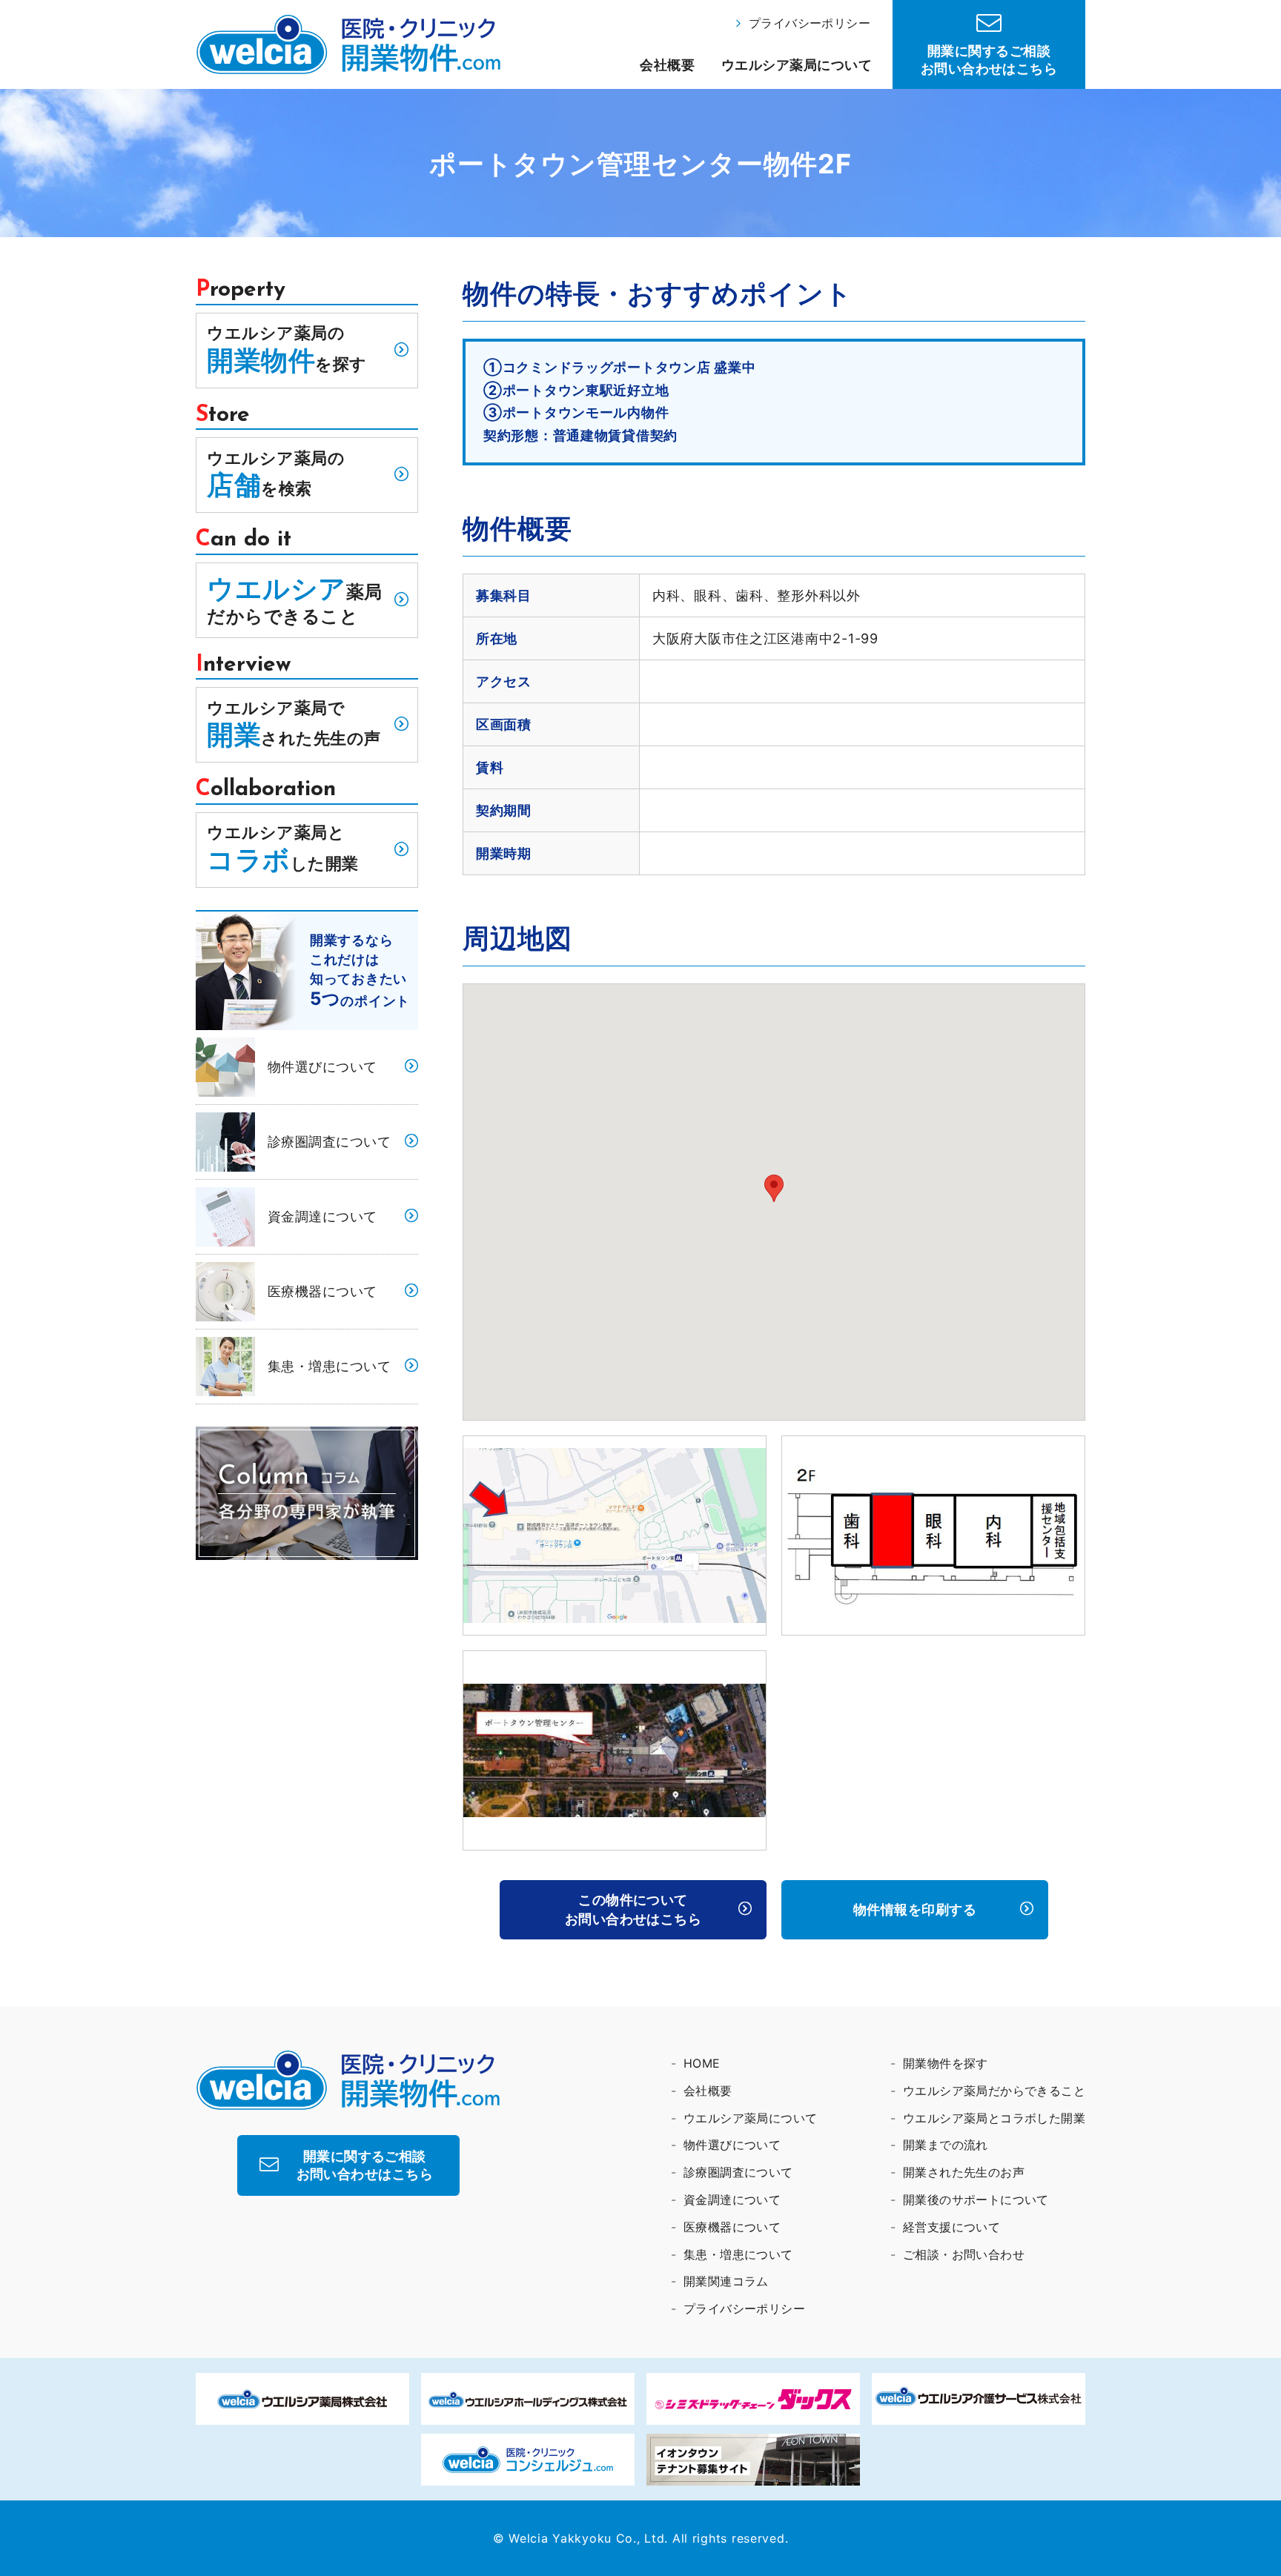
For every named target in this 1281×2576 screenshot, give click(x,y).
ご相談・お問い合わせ (964, 2254)
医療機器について (322, 1291)
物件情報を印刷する (915, 1909)
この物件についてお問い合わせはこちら (633, 1909)
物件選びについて (322, 1067)
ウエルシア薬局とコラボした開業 (994, 2118)
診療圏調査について (329, 1142)
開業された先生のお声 (964, 2172)
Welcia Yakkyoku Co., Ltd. (588, 2538)
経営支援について (951, 2227)
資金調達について (322, 1216)
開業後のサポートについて (976, 2200)
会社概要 (667, 65)
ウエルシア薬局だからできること (994, 2091)
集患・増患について (329, 1366)
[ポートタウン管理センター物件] (615, 1534)
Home (702, 2063)
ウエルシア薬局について (797, 65)
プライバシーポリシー (810, 23)
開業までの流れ (946, 2145)
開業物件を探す (946, 2063)
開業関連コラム (726, 2281)
